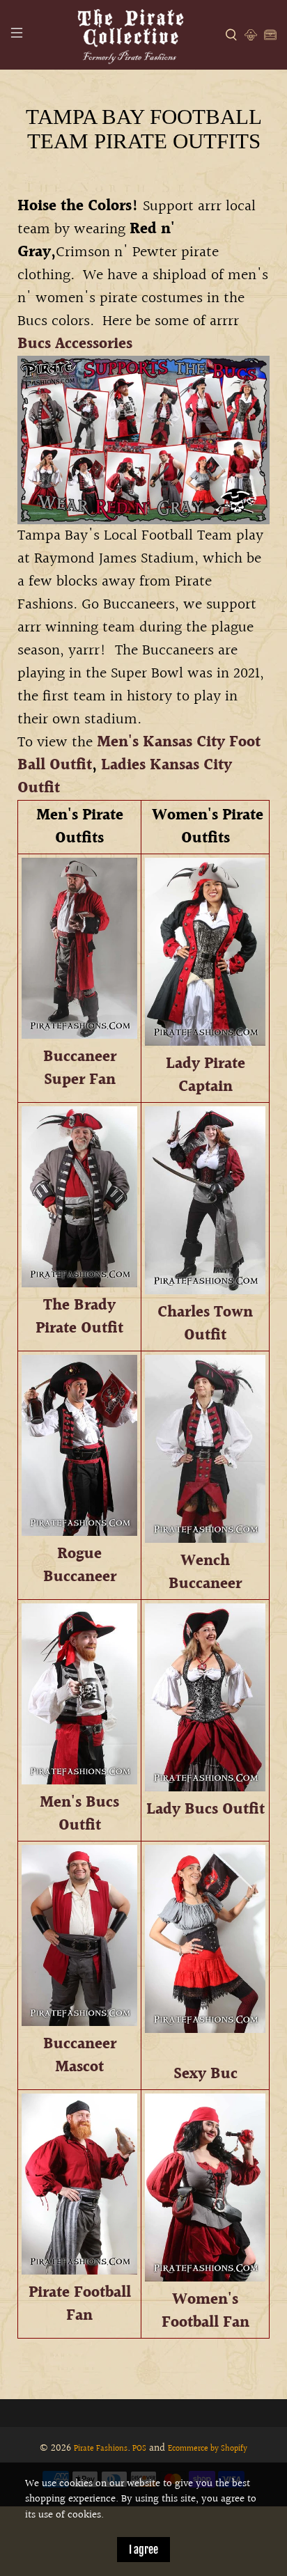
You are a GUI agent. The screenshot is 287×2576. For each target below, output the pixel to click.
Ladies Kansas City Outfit (125, 777)
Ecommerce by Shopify (208, 2449)
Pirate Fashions (101, 2449)
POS (139, 2449)
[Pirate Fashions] (130, 35)
